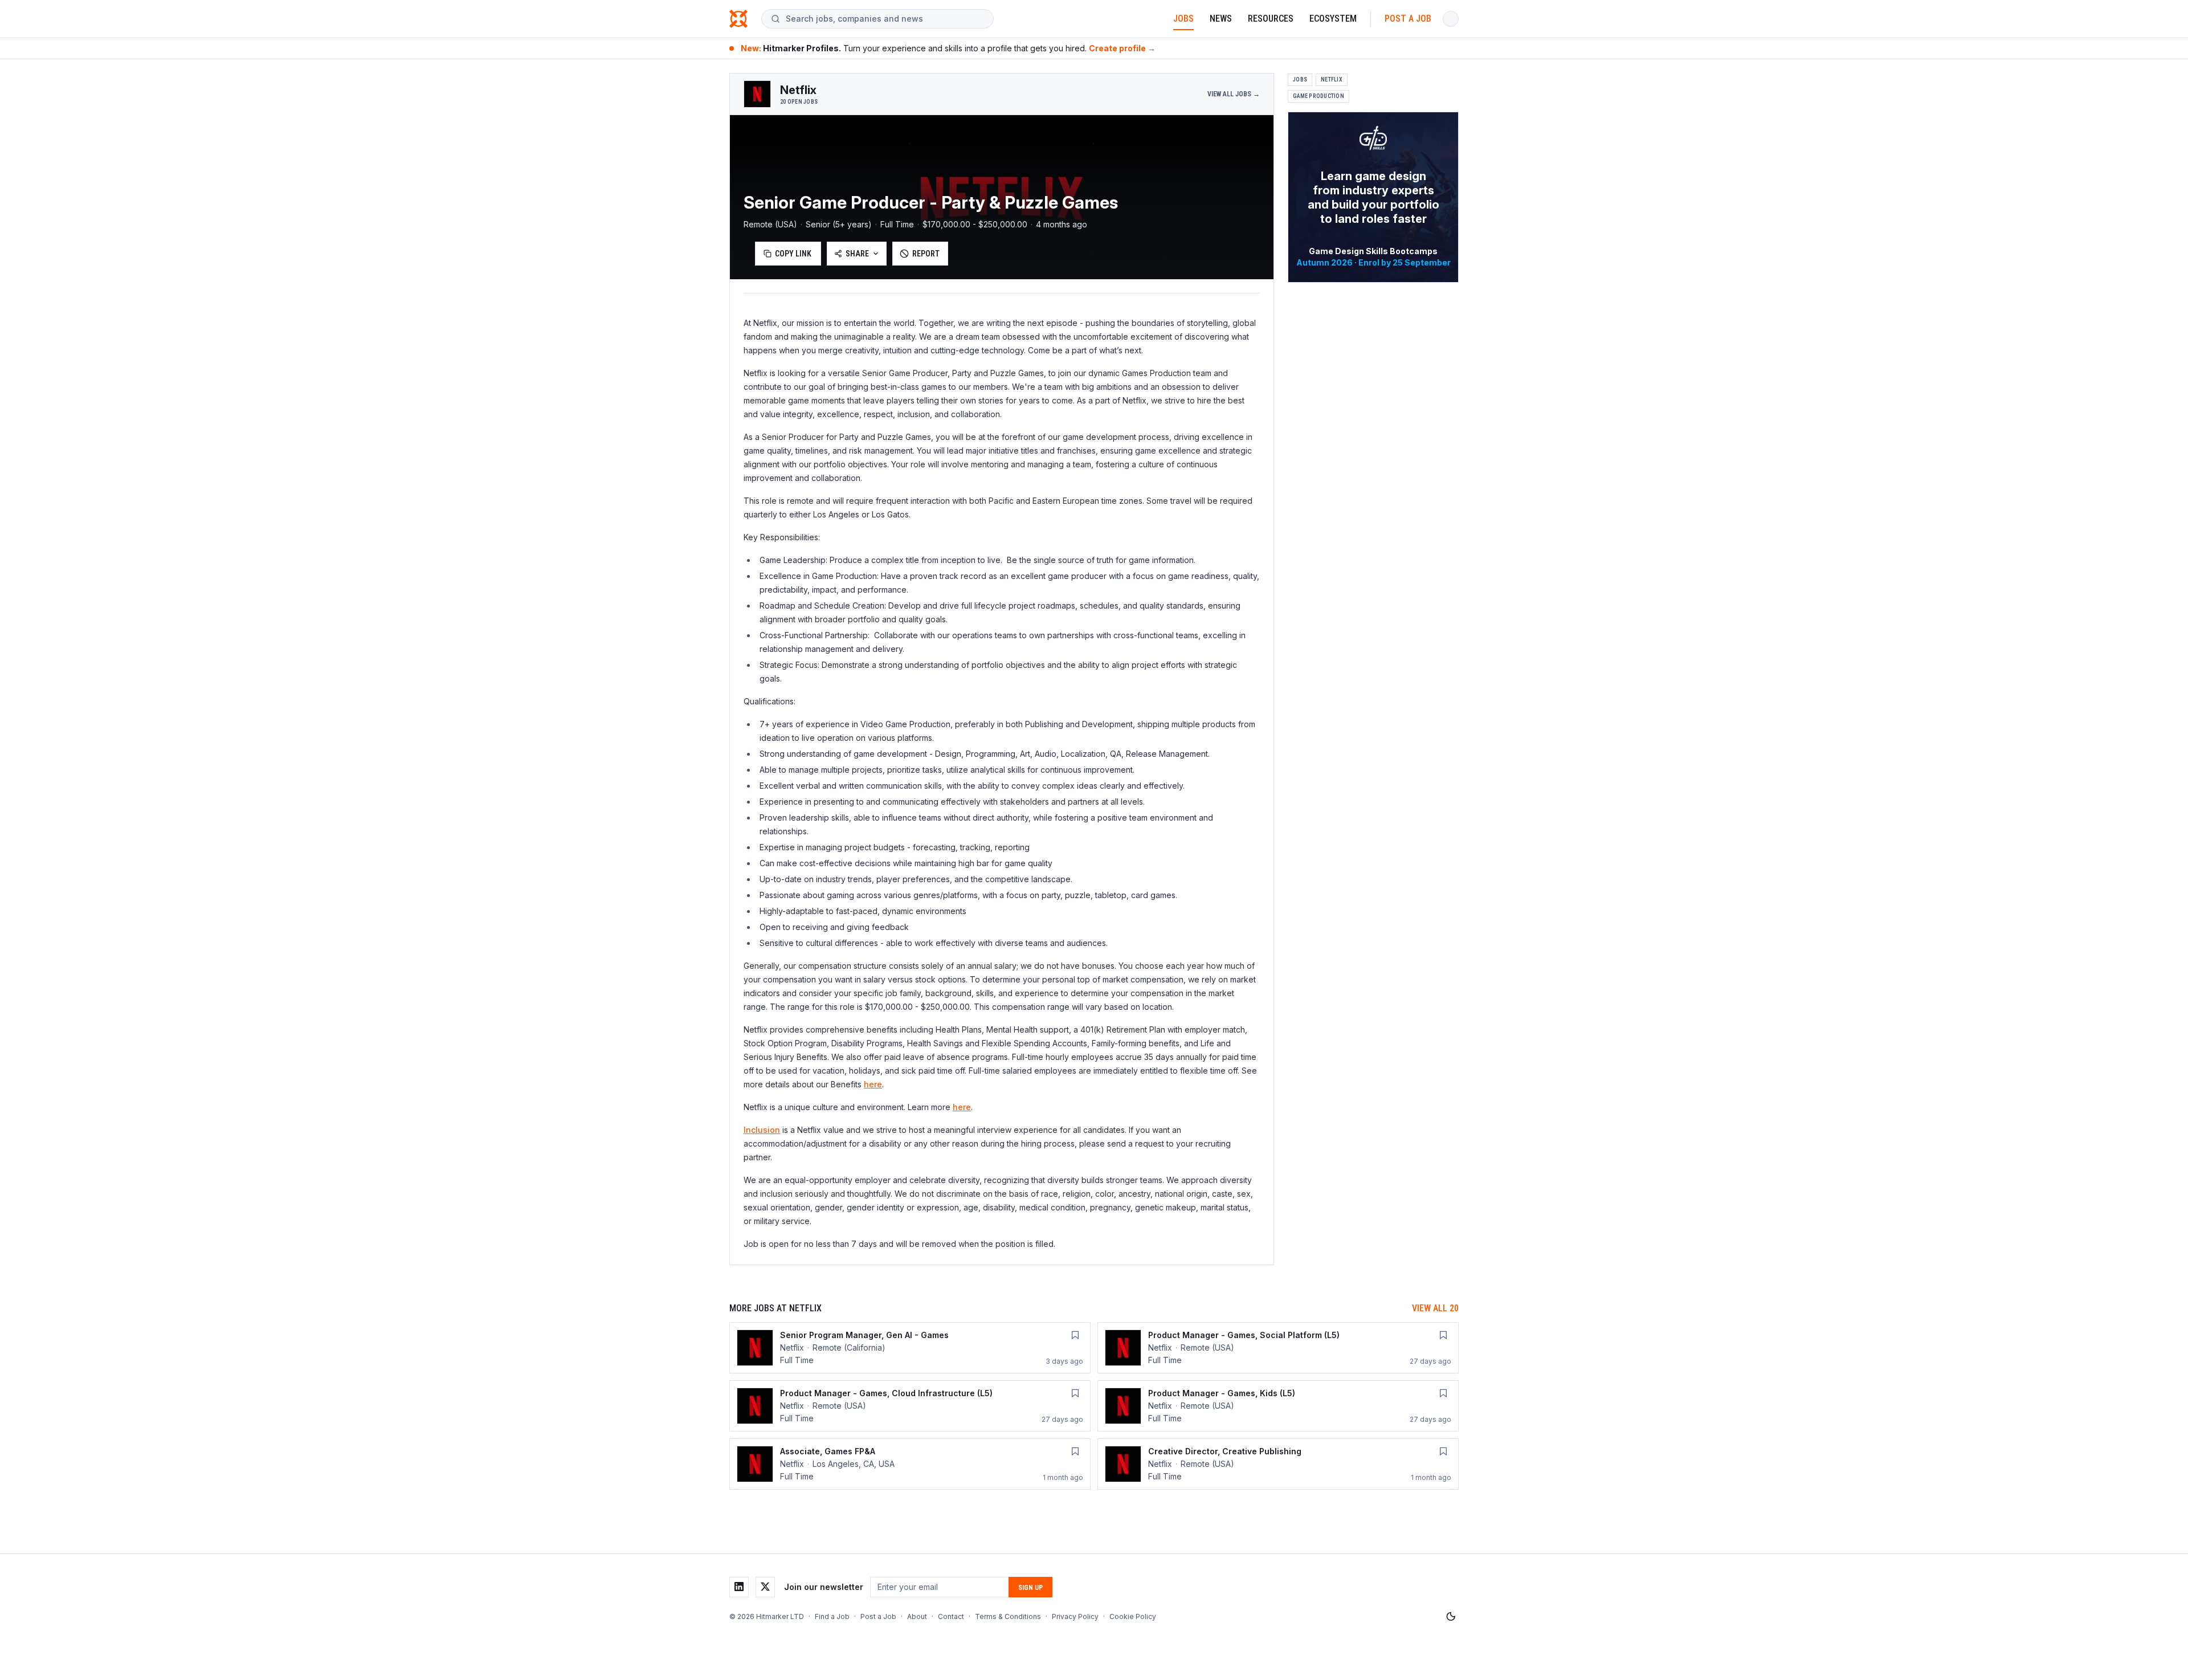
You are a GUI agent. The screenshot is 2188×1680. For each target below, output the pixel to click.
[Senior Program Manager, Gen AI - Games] (910, 1348)
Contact (951, 1616)
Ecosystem (1333, 19)
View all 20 (1435, 1308)
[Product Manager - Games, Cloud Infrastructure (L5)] (910, 1406)
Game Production (1318, 96)
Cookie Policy (1133, 1616)
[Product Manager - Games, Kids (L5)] (1278, 1406)
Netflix (1332, 79)
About (917, 1616)
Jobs (1183, 19)
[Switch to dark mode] (1451, 1617)
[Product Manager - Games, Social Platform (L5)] (1278, 1348)
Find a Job (832, 1616)
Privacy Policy (1075, 1616)
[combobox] (885, 19)
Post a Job (1408, 19)
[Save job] (1075, 1335)
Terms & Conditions (1008, 1616)
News (1221, 19)
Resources (1271, 19)
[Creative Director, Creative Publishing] (1278, 1464)
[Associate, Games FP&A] (910, 1464)
